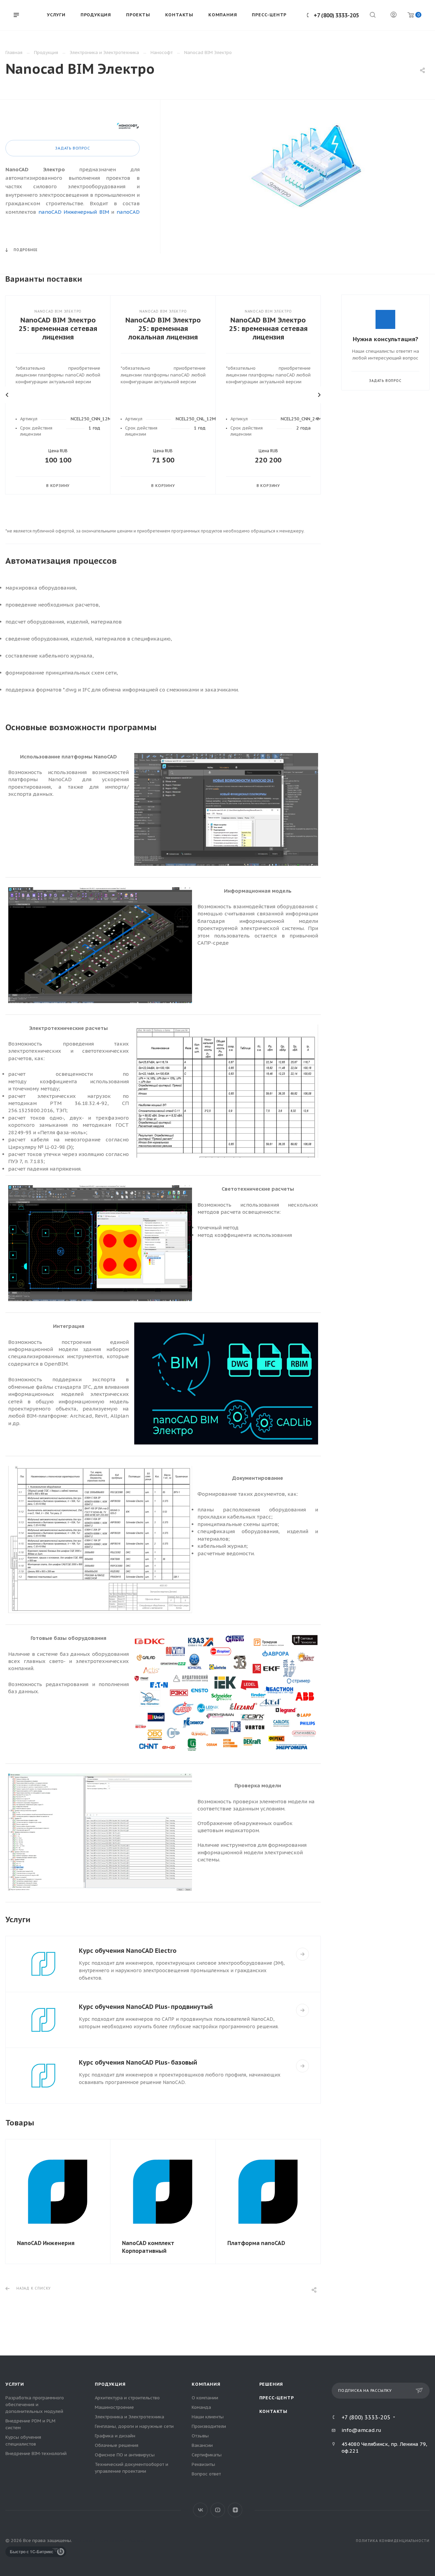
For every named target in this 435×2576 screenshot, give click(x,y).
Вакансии (202, 2445)
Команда (201, 2407)
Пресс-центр (277, 2398)
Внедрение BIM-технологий (36, 2454)
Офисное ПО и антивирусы (125, 2455)
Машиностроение (114, 2407)
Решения (271, 2384)
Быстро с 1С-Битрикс (32, 2552)
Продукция (110, 2384)
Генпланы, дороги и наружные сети (134, 2426)
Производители (209, 2426)
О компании (205, 2398)
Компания (206, 2384)
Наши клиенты (208, 2417)
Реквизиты (203, 2464)
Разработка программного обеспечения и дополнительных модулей (35, 2405)
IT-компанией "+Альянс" (119, 2540)
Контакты (273, 2411)
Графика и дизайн (115, 2436)
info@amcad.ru (361, 2430)
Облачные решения (117, 2445)
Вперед (319, 395)
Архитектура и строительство (127, 2398)
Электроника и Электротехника (129, 2417)
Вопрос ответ (206, 2474)
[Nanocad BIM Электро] (305, 173)
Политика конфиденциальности (393, 2541)
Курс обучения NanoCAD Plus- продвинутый (146, 2007)
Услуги (15, 2384)
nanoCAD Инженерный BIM (74, 212)
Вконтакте (200, 2510)
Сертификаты (207, 2455)
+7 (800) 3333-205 (336, 15)
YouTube (218, 2510)
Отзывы (200, 2436)
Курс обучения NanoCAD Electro (128, 1951)
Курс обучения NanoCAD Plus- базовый (138, 2062)
